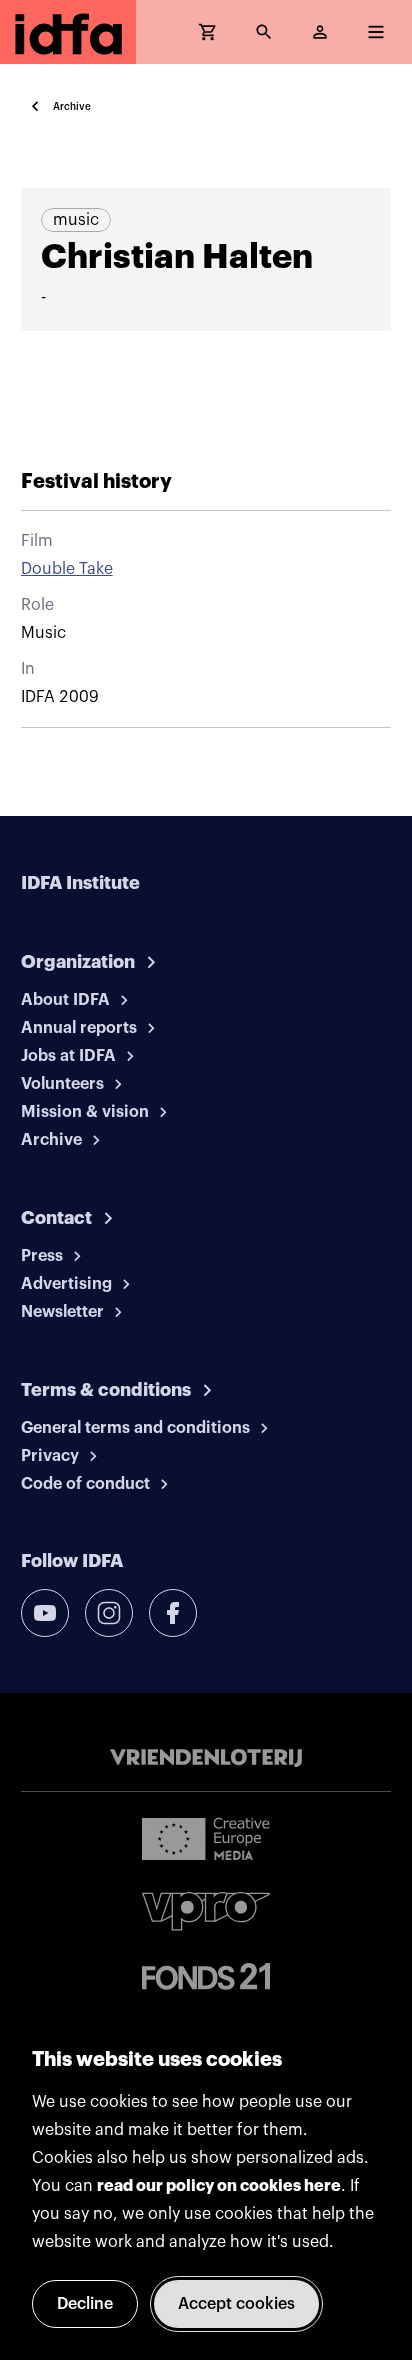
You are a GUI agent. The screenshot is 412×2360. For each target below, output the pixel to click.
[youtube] (45, 1613)
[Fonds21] (206, 1976)
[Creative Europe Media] (206, 1838)
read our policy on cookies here (219, 2186)
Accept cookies (236, 2304)
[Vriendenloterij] (206, 1758)
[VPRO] (206, 1911)
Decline (85, 2304)
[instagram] (109, 1613)
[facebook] (173, 1613)
